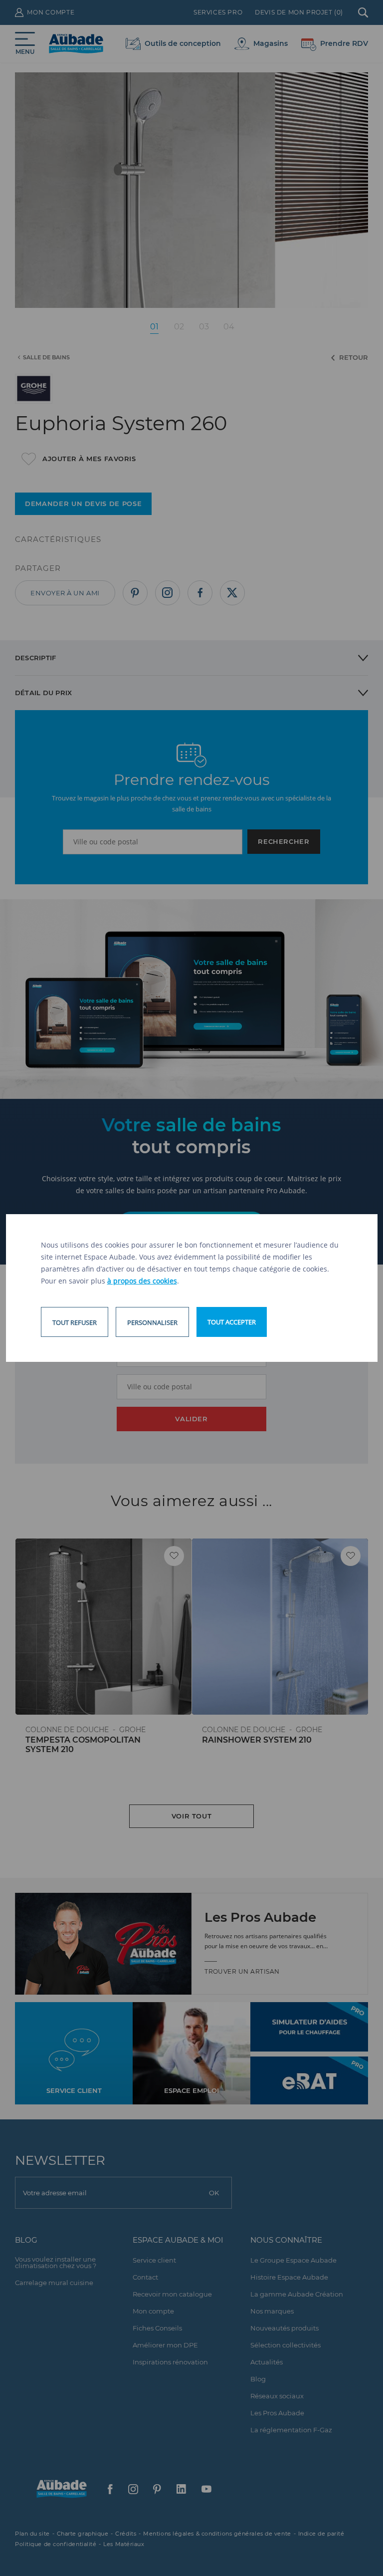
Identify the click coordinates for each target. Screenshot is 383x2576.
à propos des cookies (142, 1281)
